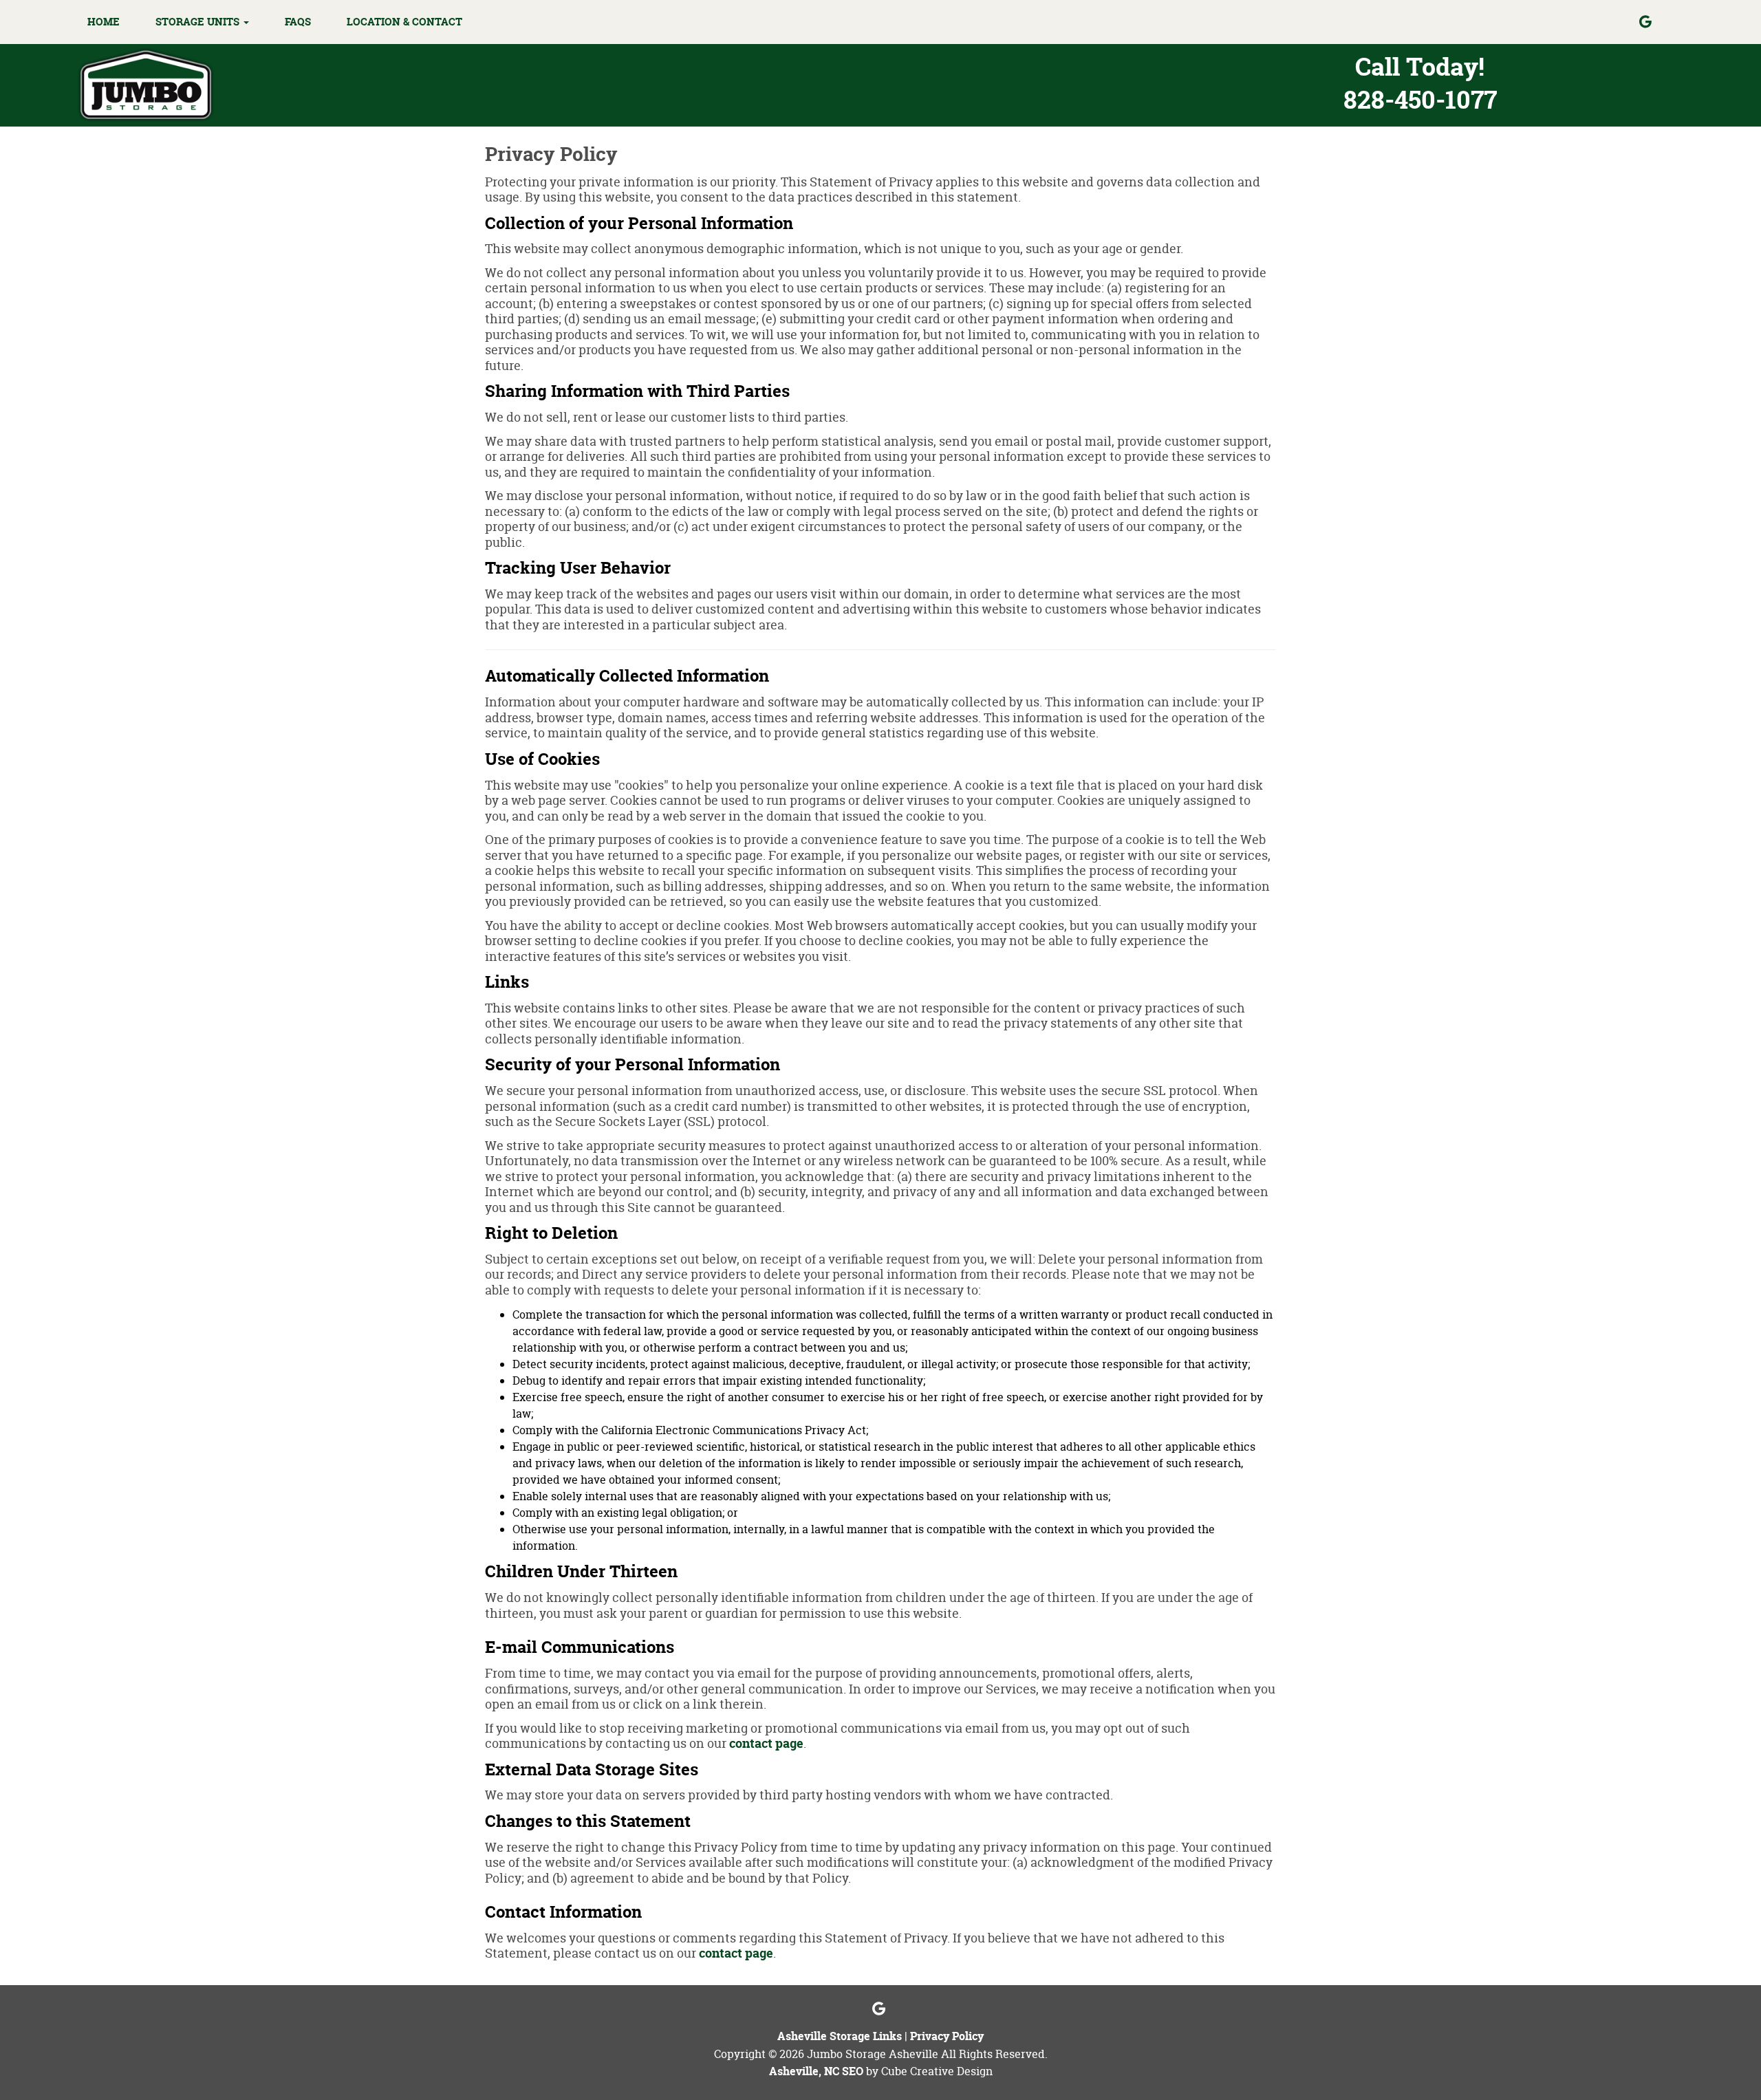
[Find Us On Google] (1656, 22)
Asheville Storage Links (840, 2036)
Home (104, 22)
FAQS (298, 22)
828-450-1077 (1420, 99)
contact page (766, 1743)
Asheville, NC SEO (816, 2071)
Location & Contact (404, 22)
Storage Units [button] (199, 22)
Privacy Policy (947, 2036)
